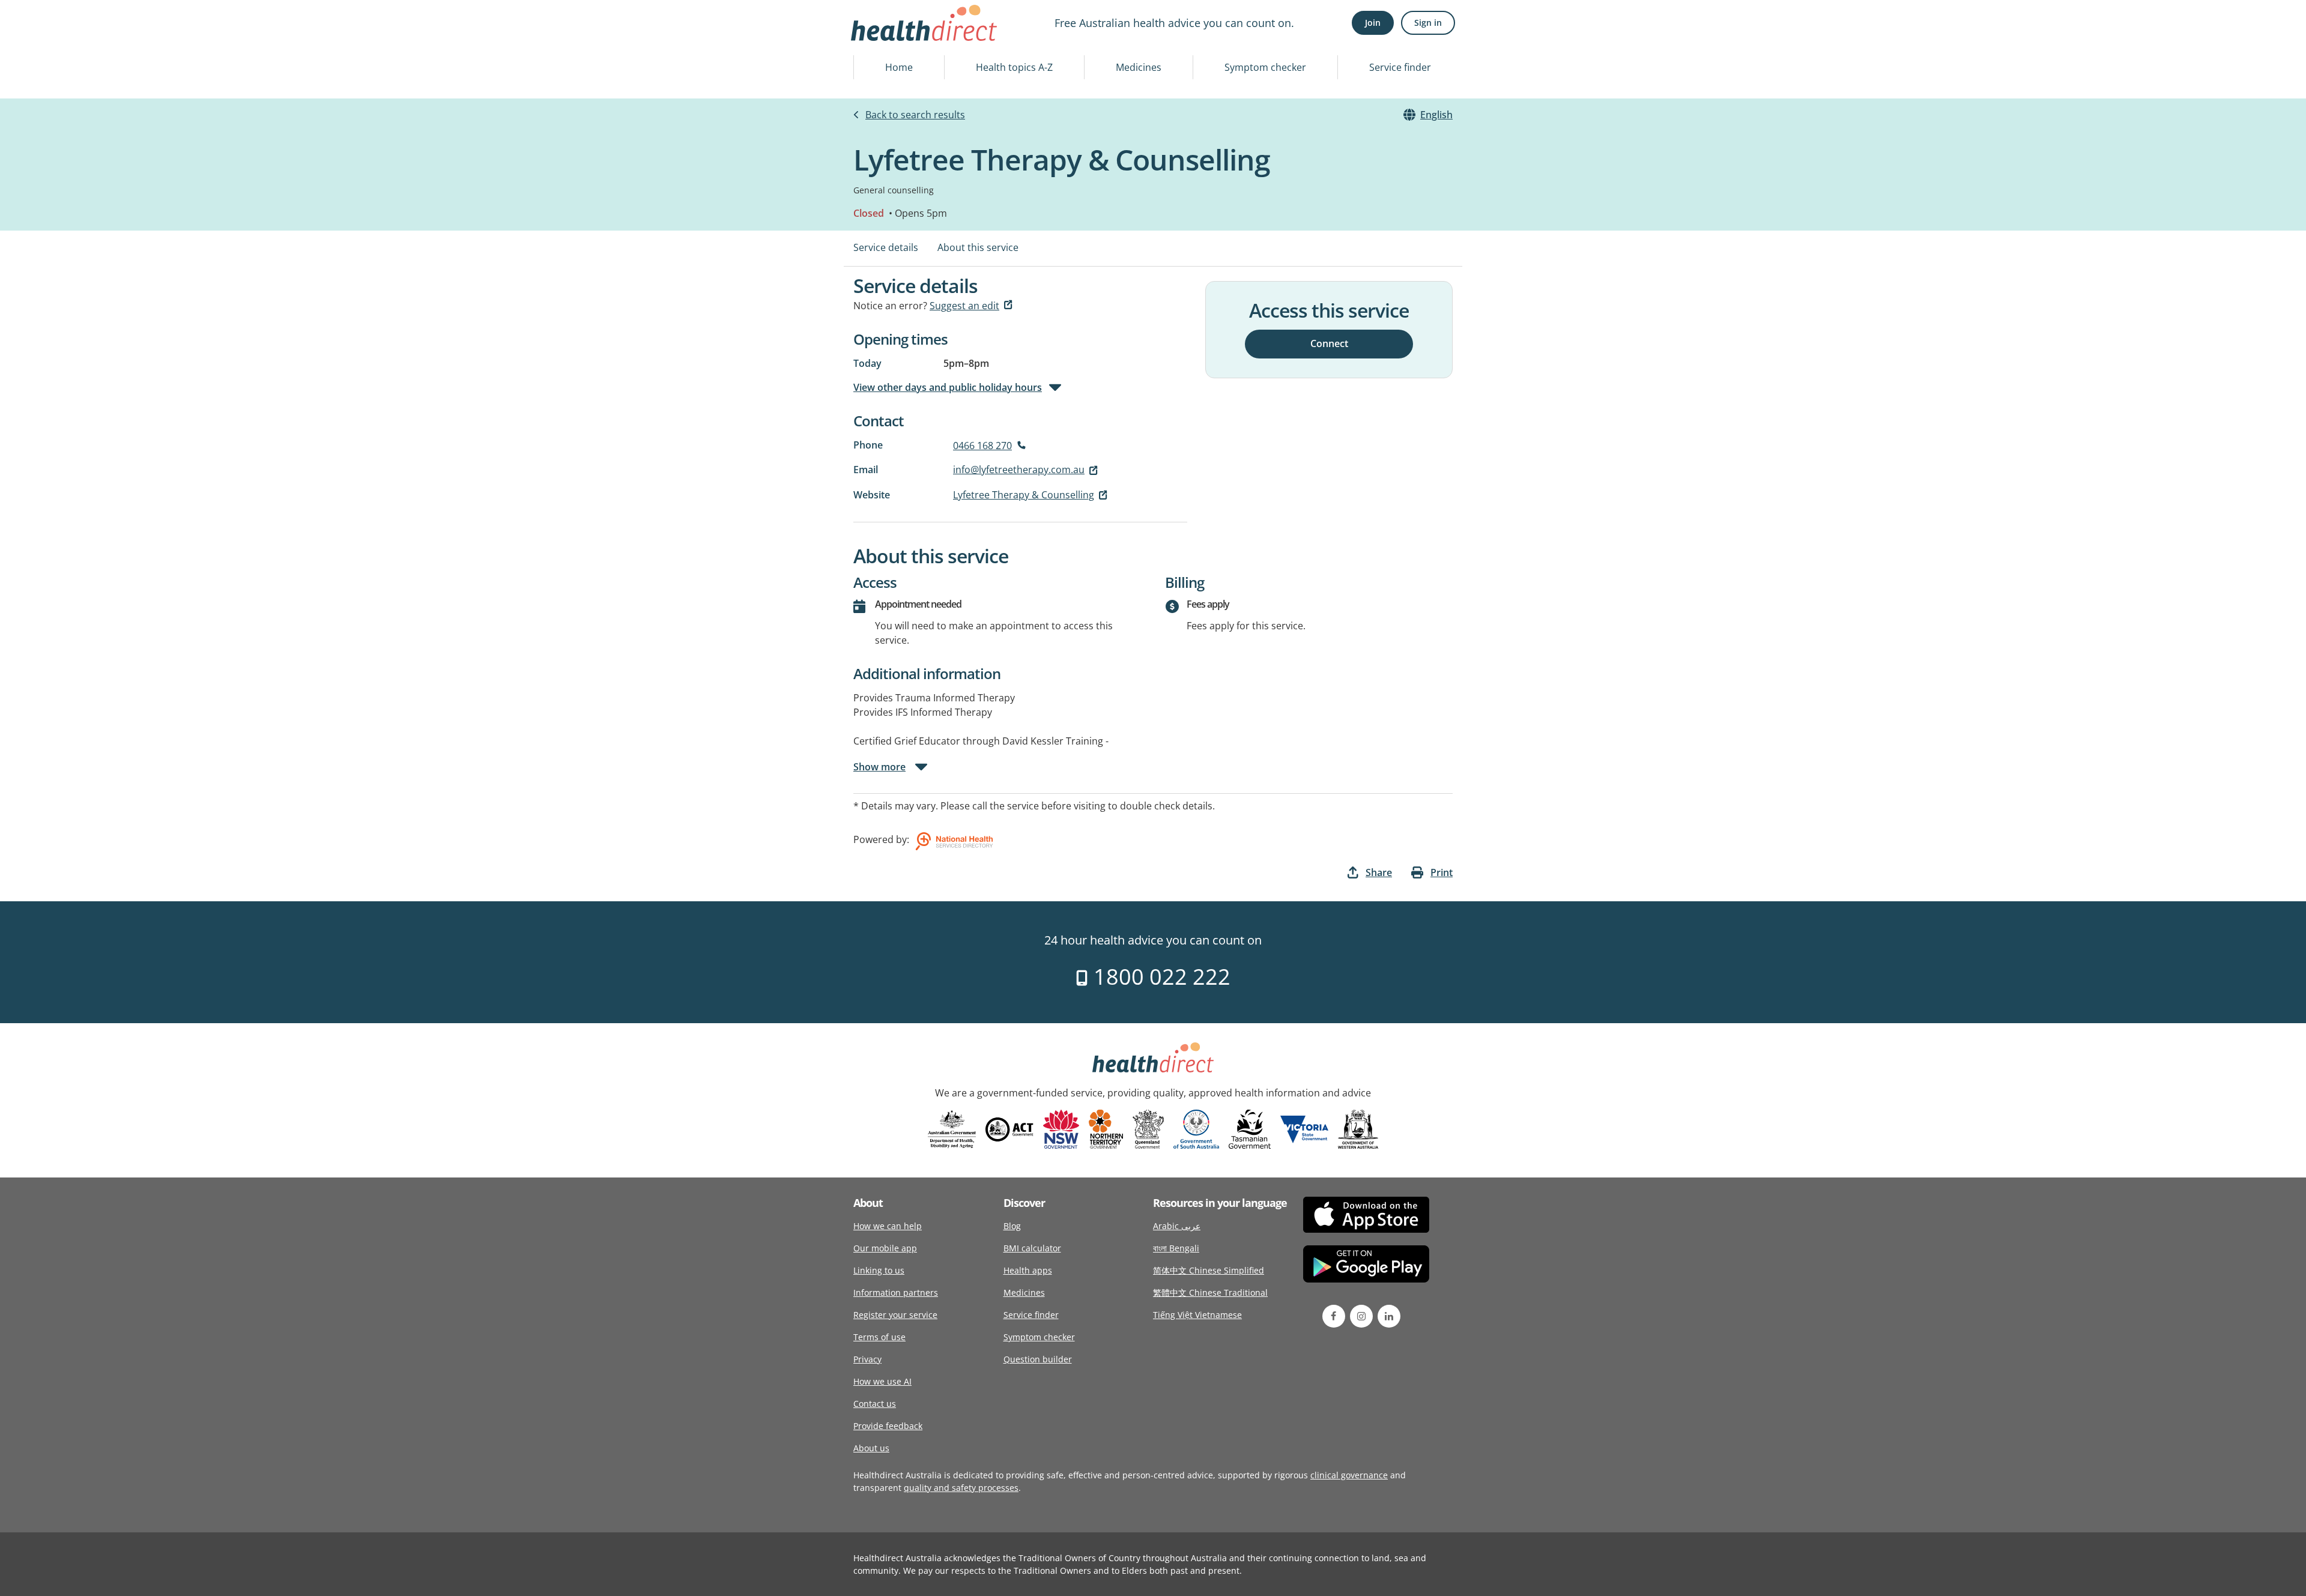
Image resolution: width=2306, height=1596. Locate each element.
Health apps (1028, 1270)
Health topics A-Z (1014, 67)
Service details (886, 247)
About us (871, 1448)
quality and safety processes (961, 1488)
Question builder (1038, 1359)
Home (899, 67)
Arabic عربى (1177, 1226)
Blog (1012, 1226)
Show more (879, 767)
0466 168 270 (982, 446)
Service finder (1400, 67)
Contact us (875, 1404)
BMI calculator (1032, 1248)
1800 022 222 (1159, 977)
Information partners (896, 1292)
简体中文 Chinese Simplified (1209, 1270)
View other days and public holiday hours (948, 387)
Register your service (895, 1315)
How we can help (888, 1226)
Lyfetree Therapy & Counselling (1024, 495)
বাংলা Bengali (1176, 1248)
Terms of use (879, 1337)
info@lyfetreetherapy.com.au (1019, 470)
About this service (978, 247)
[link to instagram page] (1361, 1316)
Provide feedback (888, 1426)
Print (1442, 872)
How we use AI (882, 1381)
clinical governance (1349, 1475)
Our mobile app (885, 1248)
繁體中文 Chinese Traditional (1210, 1292)
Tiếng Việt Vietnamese (1197, 1315)
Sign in (1428, 23)
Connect (1329, 343)
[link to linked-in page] (1389, 1316)
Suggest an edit (964, 306)
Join (1373, 23)
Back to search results (915, 115)
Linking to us (879, 1270)
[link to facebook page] (1334, 1316)
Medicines (1139, 67)
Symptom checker (1265, 67)
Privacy (867, 1359)
